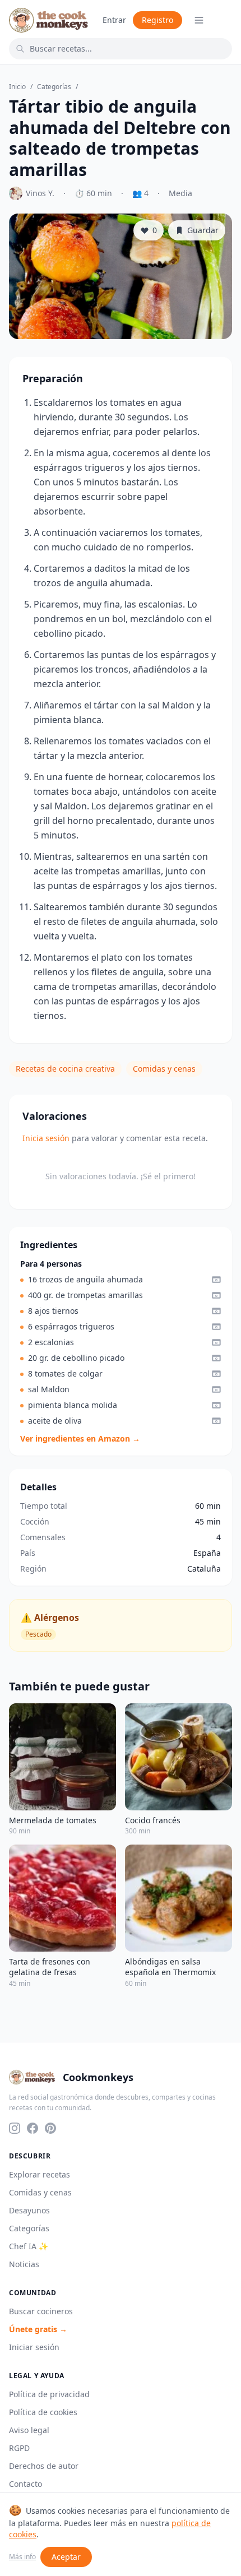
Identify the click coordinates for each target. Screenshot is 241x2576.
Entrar (114, 20)
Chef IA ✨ (29, 2246)
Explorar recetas (40, 2174)
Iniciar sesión (34, 2347)
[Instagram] (15, 2128)
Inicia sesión (46, 1138)
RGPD (19, 2448)
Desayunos (29, 2210)
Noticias (24, 2264)
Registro (157, 20)
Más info (22, 2557)
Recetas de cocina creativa (65, 1069)
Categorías (54, 87)
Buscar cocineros (41, 2311)
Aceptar (66, 2557)
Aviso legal (29, 2430)
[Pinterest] (50, 2128)
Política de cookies (43, 2412)
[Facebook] (33, 2128)
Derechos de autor (44, 2466)
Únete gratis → (38, 2329)
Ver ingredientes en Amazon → (80, 1438)
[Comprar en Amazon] (216, 1280)
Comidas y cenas (164, 1069)
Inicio (17, 87)
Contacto (26, 2484)
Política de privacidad (49, 2394)
